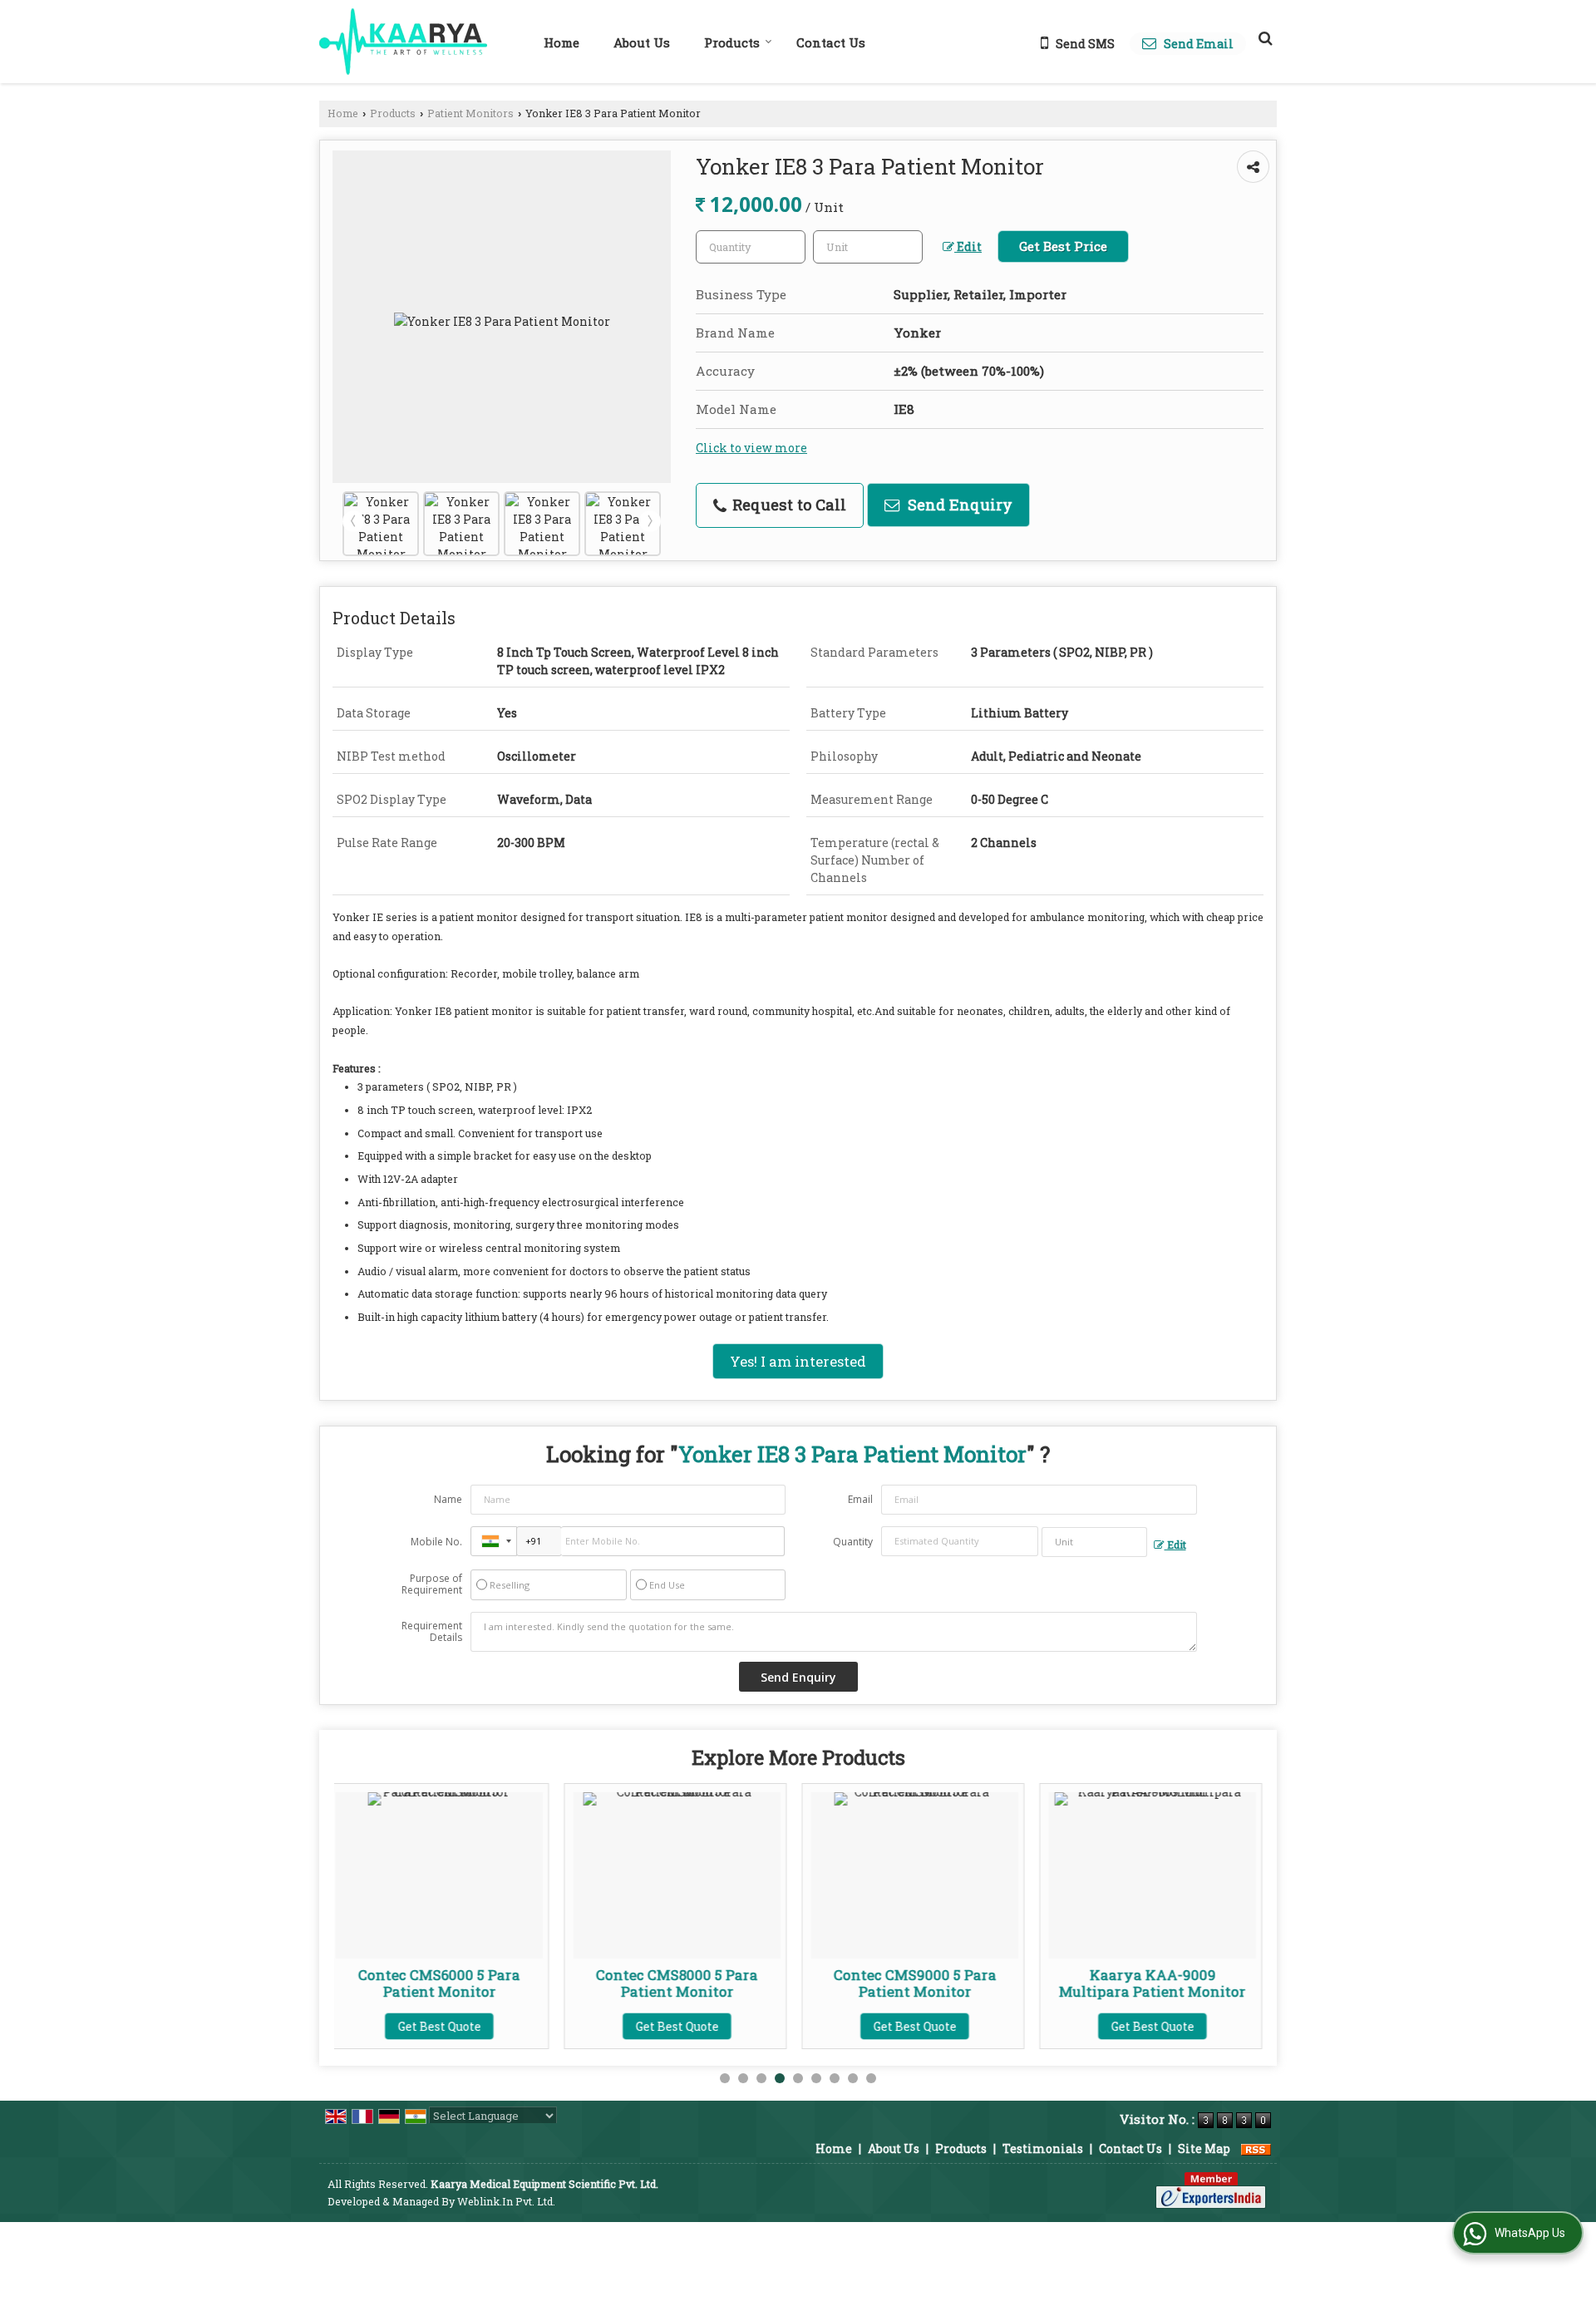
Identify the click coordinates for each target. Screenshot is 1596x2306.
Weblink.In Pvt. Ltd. (506, 2201)
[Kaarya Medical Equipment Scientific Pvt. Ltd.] (403, 42)
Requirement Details (432, 1632)
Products (732, 42)
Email (860, 1499)
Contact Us (831, 42)
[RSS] (1256, 2148)
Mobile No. (436, 1542)
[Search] (1263, 37)
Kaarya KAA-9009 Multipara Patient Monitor (924, 1983)
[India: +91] (494, 1541)
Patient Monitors (470, 113)
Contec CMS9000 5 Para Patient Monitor (686, 1983)
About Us (642, 42)
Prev (353, 521)
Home (562, 42)
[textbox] (868, 247)
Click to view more (751, 448)
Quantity (853, 1542)
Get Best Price (1063, 246)
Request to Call (787, 505)
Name (448, 1499)
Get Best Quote (448, 2026)
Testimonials (1043, 2148)
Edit (968, 246)
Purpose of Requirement (432, 1584)
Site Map (1204, 2148)
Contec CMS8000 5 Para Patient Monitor (448, 1983)
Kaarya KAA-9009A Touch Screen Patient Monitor (1162, 1983)
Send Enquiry (958, 505)
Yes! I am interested (798, 1361)
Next (650, 521)
